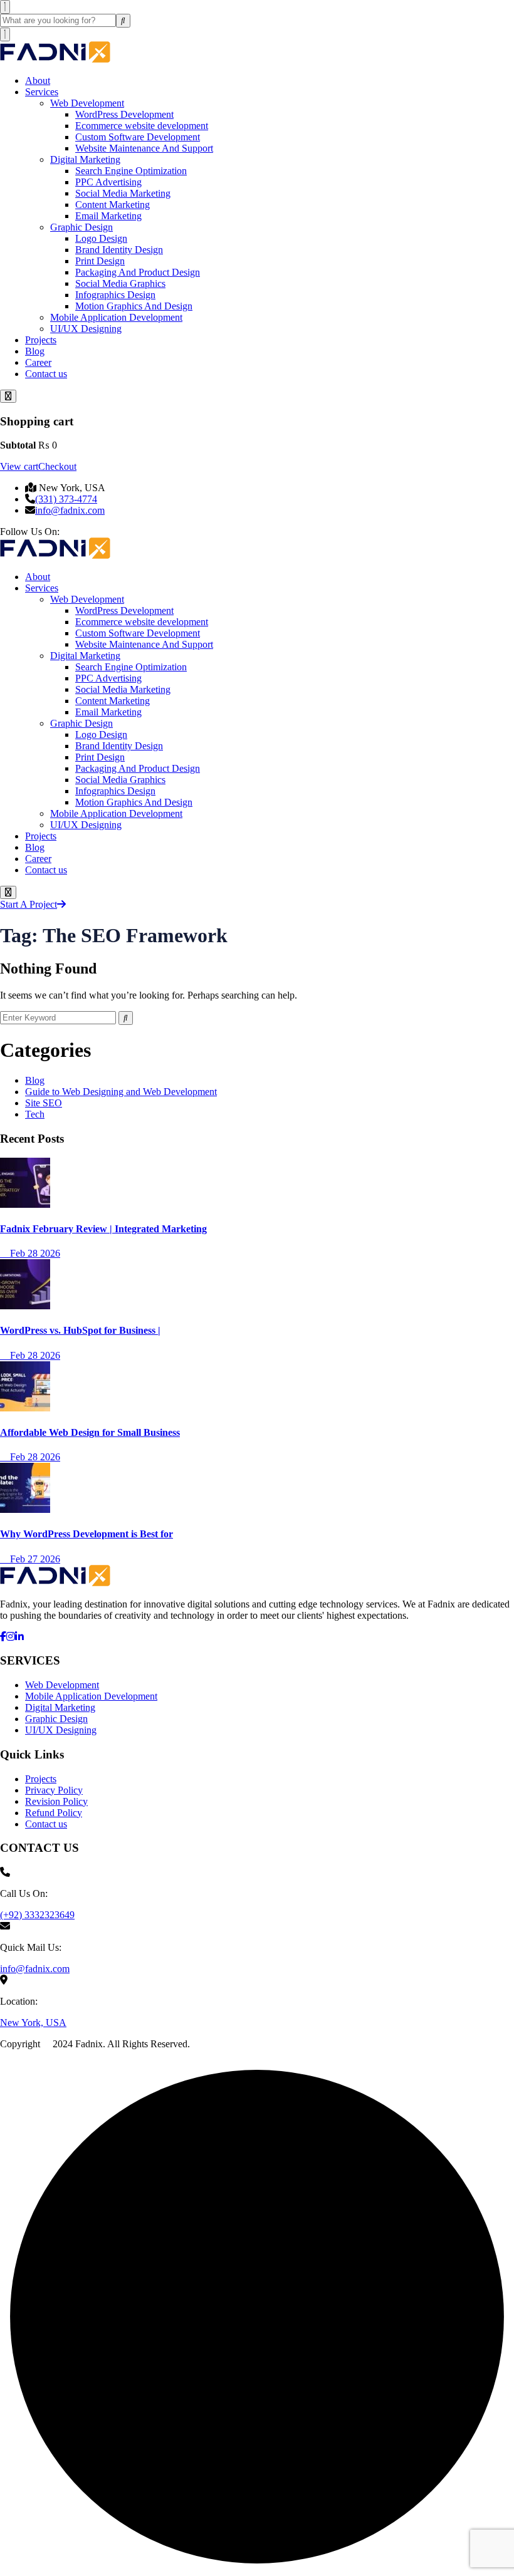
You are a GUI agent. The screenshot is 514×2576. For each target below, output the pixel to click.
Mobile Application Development (116, 317)
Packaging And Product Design (138, 272)
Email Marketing (108, 216)
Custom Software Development (138, 137)
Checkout (57, 466)
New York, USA (33, 2023)
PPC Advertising (108, 182)
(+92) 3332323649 (37, 1915)
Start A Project (29, 904)
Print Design (100, 261)
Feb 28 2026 (34, 1253)
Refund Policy (54, 1813)
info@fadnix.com (70, 510)
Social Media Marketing (123, 193)
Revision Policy (56, 1801)
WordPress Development (124, 114)
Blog (35, 351)
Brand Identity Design (119, 250)
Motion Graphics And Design (134, 306)
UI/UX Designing (86, 329)
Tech (35, 1114)
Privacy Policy (54, 1790)
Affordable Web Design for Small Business (90, 1432)
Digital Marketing (85, 159)
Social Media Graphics (120, 283)
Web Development (87, 103)
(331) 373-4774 (66, 499)
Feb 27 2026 (34, 1559)
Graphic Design (81, 227)
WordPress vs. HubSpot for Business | (80, 1330)
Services (42, 92)
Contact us (46, 374)
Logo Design (101, 238)
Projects (41, 340)
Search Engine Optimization (131, 171)
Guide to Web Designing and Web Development (121, 1092)
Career (38, 362)
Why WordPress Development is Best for (87, 1534)
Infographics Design (115, 295)
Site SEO (44, 1103)
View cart (19, 466)
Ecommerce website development (142, 126)
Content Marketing (113, 205)
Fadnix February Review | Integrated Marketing (103, 1229)
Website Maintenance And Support (144, 148)
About (38, 80)
